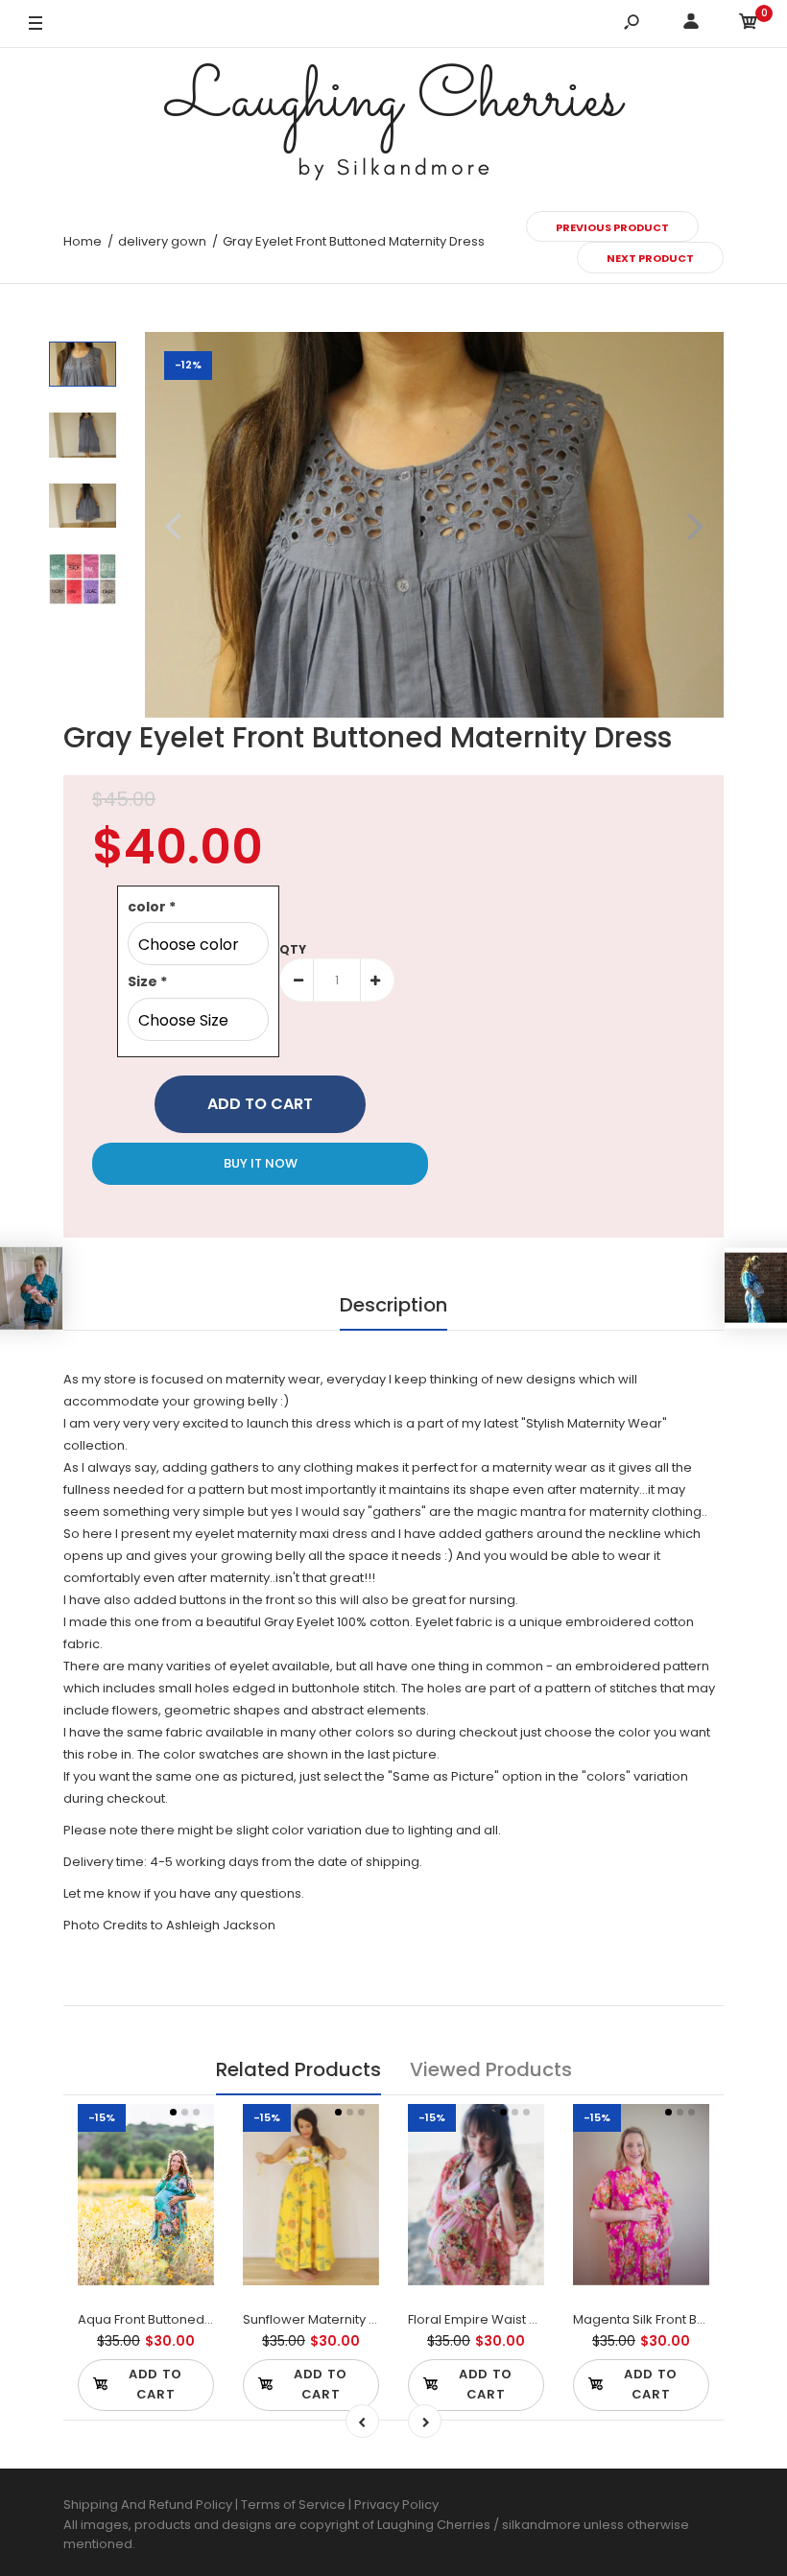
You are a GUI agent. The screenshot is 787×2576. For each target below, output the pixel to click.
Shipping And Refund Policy (148, 2505)
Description (393, 1305)
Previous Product (612, 227)
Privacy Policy (396, 2505)
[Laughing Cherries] (393, 124)
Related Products (298, 2069)
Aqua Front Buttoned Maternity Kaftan (193, 2319)
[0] (749, 24)
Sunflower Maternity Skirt (319, 2319)
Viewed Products (491, 2069)
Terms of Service (295, 2505)
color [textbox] (152, 907)
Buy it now (261, 1163)
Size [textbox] (147, 981)
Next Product (650, 258)
